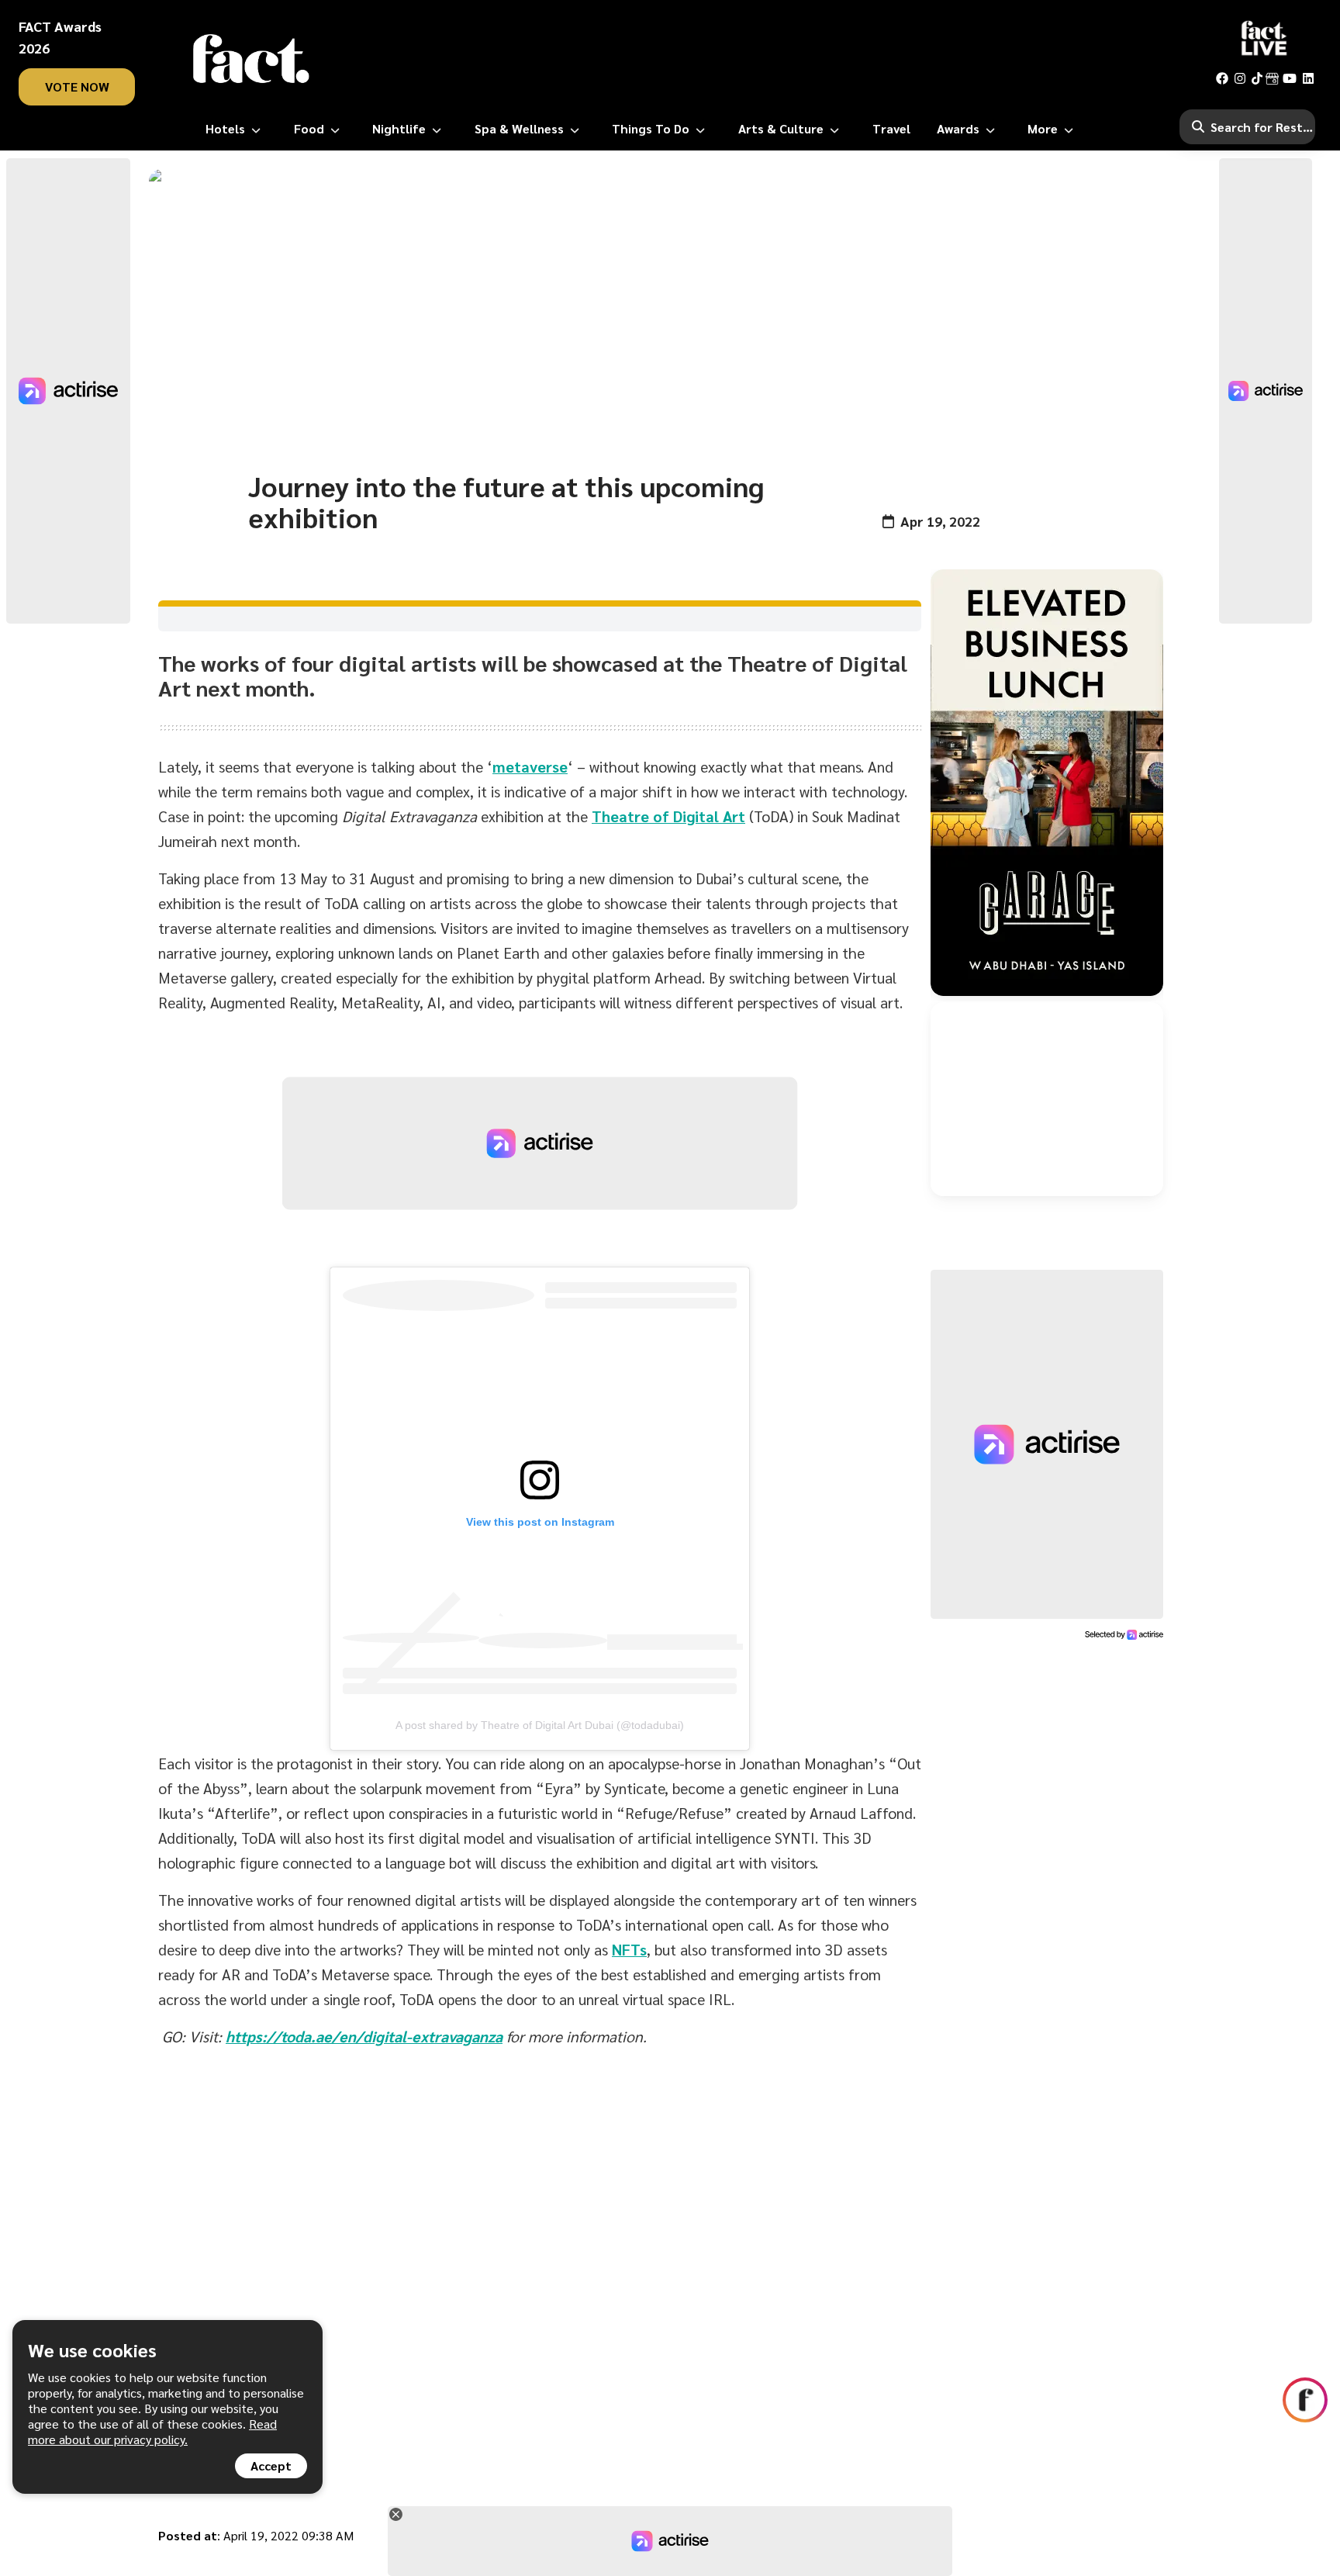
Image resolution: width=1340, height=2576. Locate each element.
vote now (77, 86)
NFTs (629, 1949)
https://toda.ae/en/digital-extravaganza (364, 2036)
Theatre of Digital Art (668, 816)
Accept (271, 2465)
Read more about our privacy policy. (152, 2431)
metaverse (530, 766)
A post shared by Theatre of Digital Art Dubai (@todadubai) (540, 1725)
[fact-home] (251, 59)
